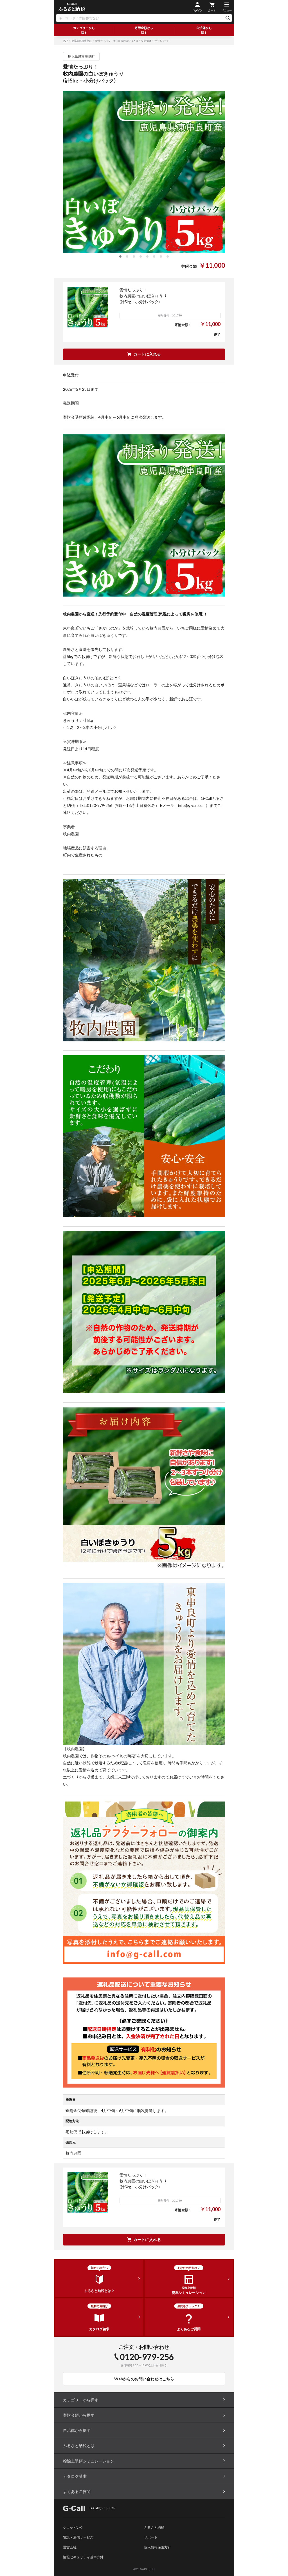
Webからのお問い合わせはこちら (144, 2379)
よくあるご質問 (77, 2491)
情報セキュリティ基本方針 (83, 2557)
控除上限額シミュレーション (89, 2461)
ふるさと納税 (154, 2527)
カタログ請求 (75, 2476)
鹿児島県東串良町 (82, 41)
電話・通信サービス (78, 2537)
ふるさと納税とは (79, 2446)
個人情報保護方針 (157, 2547)
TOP (65, 41)
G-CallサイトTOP (102, 2508)
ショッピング (73, 2527)
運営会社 (70, 2547)
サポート (151, 2537)
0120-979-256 (147, 2357)
